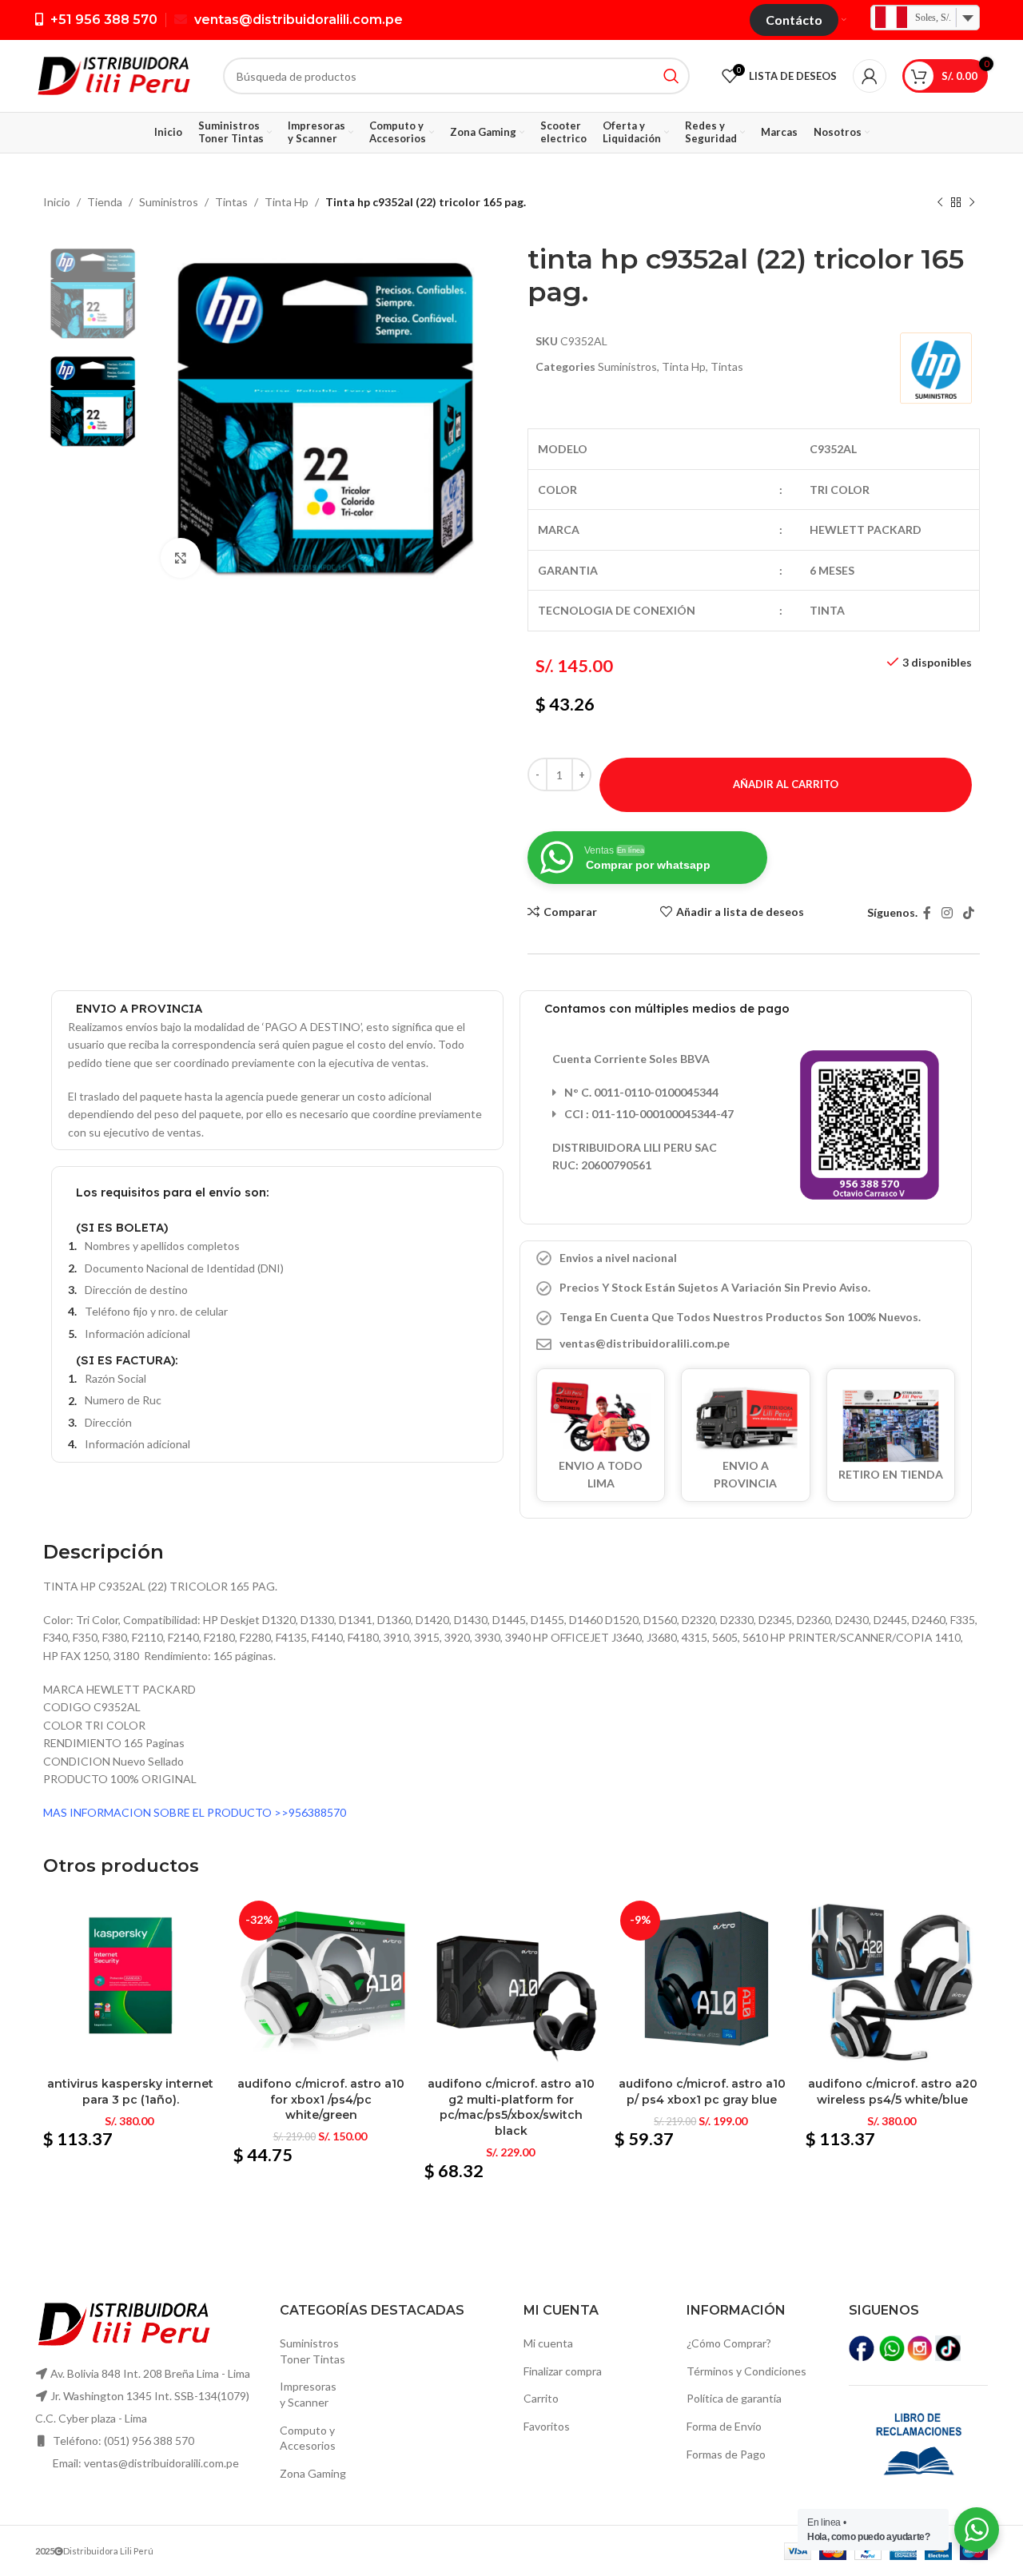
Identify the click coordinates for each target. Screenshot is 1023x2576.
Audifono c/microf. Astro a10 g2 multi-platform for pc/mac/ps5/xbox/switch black (511, 2107)
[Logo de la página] (113, 75)
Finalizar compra (563, 2371)
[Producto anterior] (940, 203)
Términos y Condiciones (746, 2371)
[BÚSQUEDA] (671, 76)
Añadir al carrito (786, 784)
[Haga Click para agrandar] (181, 558)
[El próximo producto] (972, 203)
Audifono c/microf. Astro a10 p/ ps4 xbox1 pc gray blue (702, 2092)
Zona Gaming (313, 2473)
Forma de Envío (724, 2426)
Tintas (231, 202)
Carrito (541, 2398)
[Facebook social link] (927, 913)
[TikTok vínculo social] (969, 913)
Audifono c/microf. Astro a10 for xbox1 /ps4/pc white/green (321, 2099)
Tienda (105, 202)
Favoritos (547, 2426)
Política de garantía (734, 2398)
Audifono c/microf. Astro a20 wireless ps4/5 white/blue (893, 2092)
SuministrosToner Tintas (312, 2351)
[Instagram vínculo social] (947, 913)
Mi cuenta (548, 2343)
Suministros (169, 202)
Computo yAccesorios (308, 2438)
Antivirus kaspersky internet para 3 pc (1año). (130, 2092)
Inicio (57, 202)
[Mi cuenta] (870, 76)
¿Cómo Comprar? (729, 2343)
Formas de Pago (726, 2454)
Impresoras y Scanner (308, 2394)
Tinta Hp (287, 202)
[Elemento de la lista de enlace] (746, 1344)
